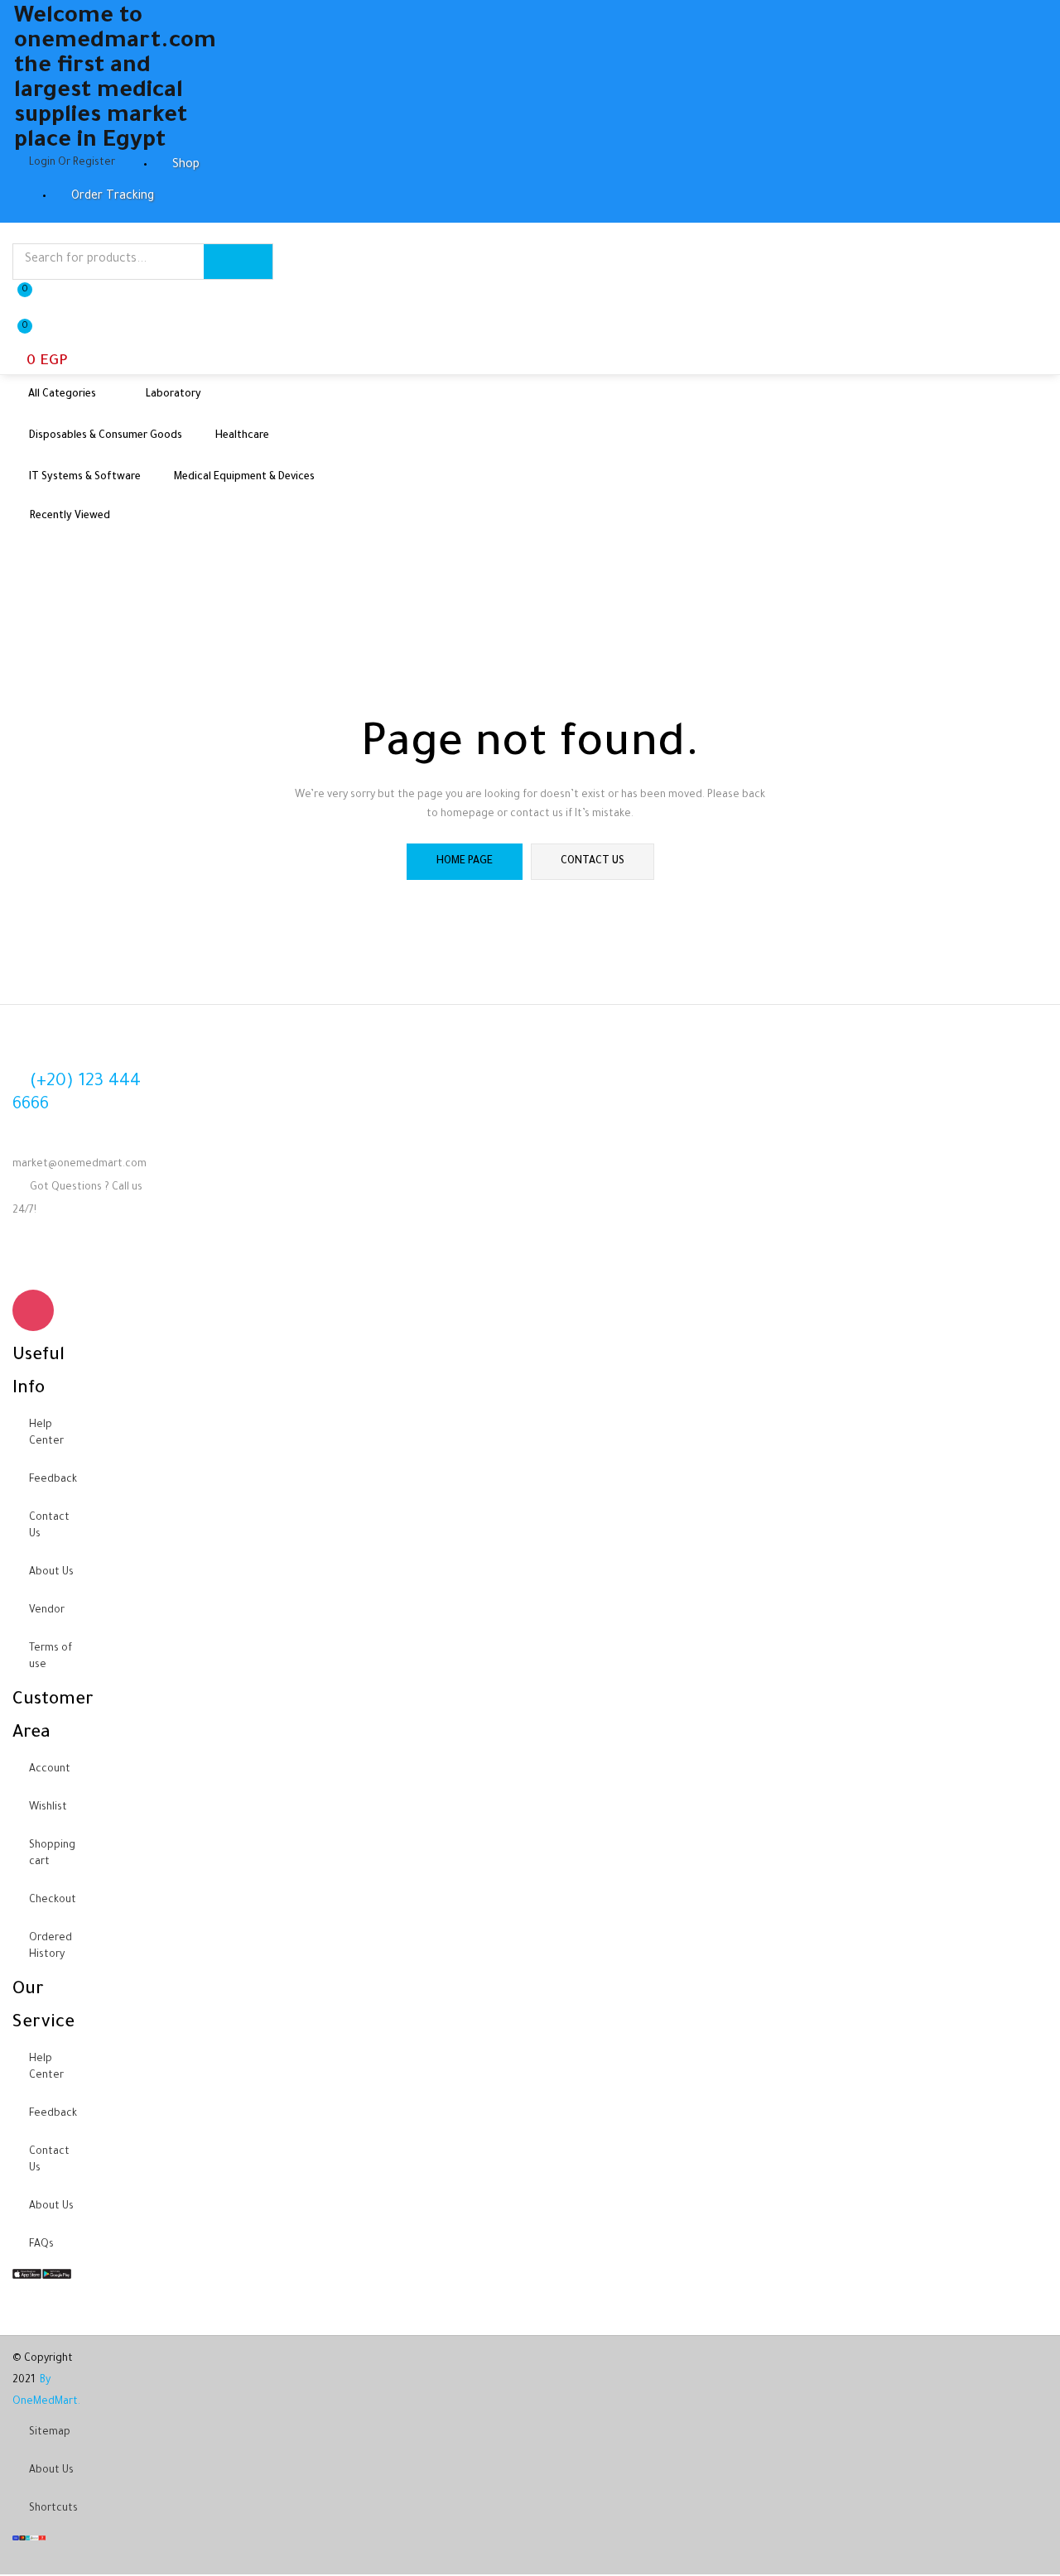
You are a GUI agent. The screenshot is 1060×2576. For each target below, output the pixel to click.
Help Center (46, 1434)
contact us (593, 862)
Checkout (53, 1901)
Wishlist (48, 1808)
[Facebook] (33, 1260)
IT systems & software (85, 478)
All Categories (63, 395)
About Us (51, 1573)
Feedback (53, 1480)
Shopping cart (52, 1854)
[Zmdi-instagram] (33, 1310)
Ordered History (51, 1947)
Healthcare (242, 436)
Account (50, 1770)
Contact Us (49, 1526)
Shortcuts (53, 2509)
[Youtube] (83, 1260)
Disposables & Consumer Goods (106, 436)
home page (465, 862)
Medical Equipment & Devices (244, 478)
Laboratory (173, 395)
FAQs (41, 2245)
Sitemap (50, 2433)
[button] (40, 345)
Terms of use (51, 1657)
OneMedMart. (46, 2402)
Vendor (47, 1611)
